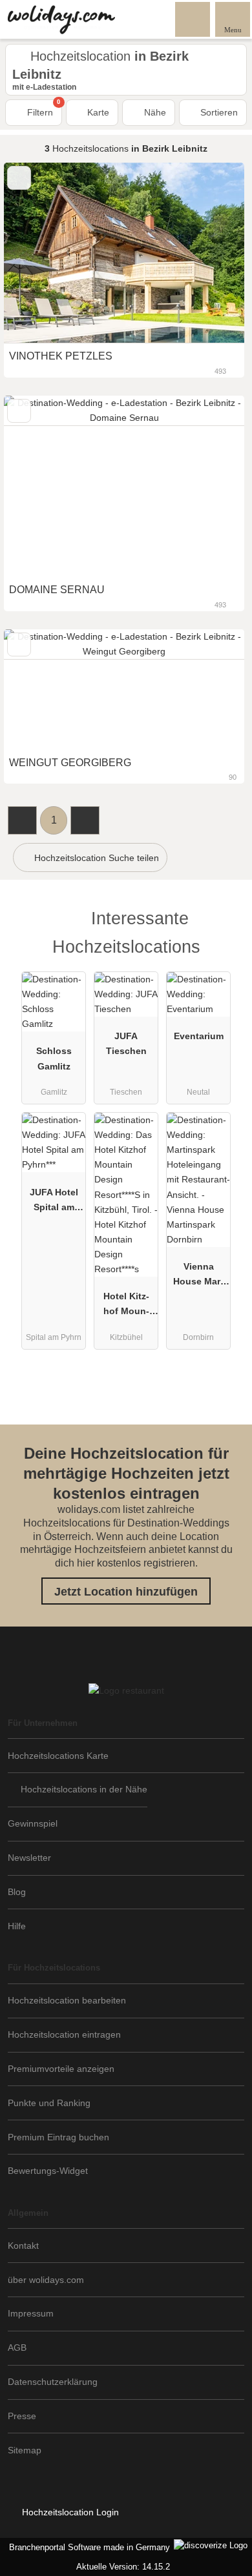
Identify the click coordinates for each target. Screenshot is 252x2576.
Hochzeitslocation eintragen (64, 2034)
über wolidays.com (46, 2280)
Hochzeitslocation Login (69, 2512)
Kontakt (23, 2246)
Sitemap (25, 2450)
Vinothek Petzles (61, 356)
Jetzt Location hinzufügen (126, 1592)
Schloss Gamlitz (54, 1058)
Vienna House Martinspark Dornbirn (198, 1277)
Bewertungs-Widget (48, 2171)
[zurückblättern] (36, 253)
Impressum (31, 2313)
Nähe (154, 112)
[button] (22, 820)
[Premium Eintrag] (226, 930)
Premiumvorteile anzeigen (61, 2069)
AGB (17, 2348)
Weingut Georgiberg (70, 763)
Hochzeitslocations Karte (58, 1756)
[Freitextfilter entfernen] (193, 19)
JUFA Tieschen (126, 1043)
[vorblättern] (212, 253)
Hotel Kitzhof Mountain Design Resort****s (126, 1306)
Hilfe (17, 1926)
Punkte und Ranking (49, 2103)
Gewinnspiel (33, 1823)
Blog (17, 1892)
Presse (22, 2416)
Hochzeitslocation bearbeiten (67, 2000)
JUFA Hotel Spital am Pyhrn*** (54, 1202)
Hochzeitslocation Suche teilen (95, 858)
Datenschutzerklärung (53, 2382)
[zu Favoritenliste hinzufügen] (19, 178)
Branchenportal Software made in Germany (87, 2547)
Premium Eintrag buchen (58, 2137)
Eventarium (199, 1036)
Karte (97, 112)
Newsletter (29, 1858)
